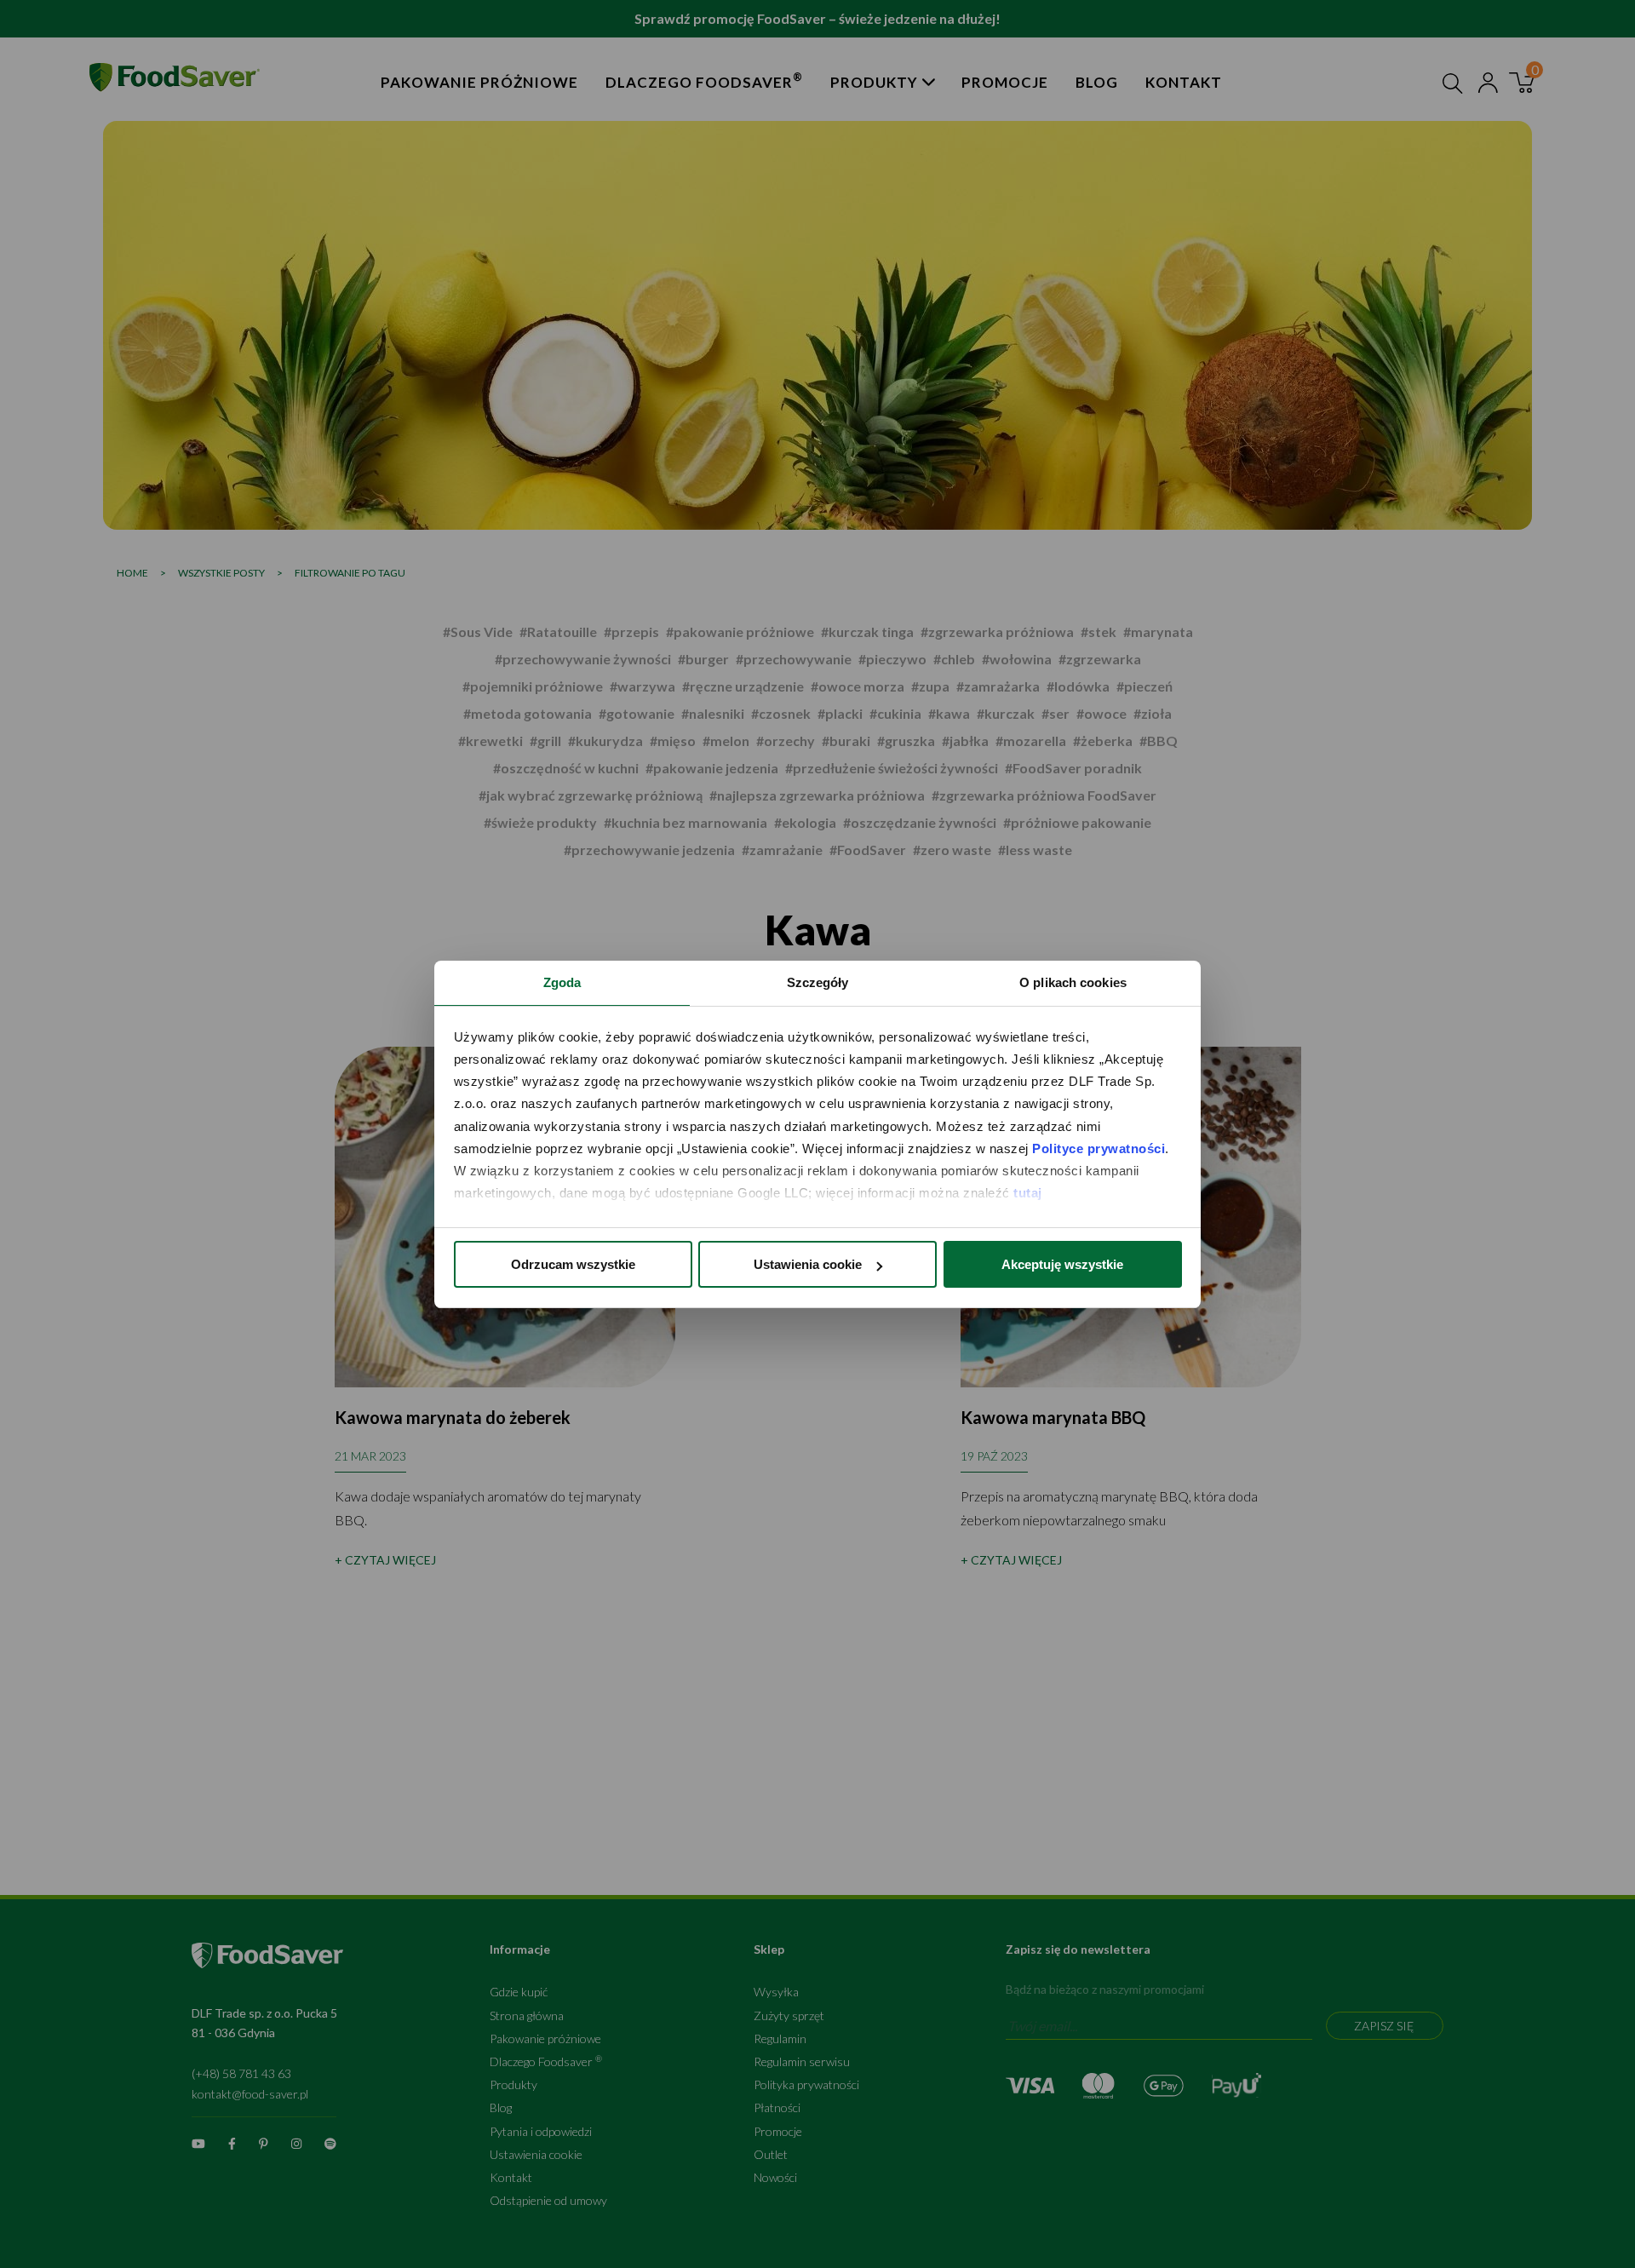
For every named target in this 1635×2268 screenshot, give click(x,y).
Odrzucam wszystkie (573, 1264)
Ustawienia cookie (808, 1264)
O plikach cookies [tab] (1073, 982)
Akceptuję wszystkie (1062, 1264)
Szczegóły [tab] (818, 982)
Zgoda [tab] (562, 982)
